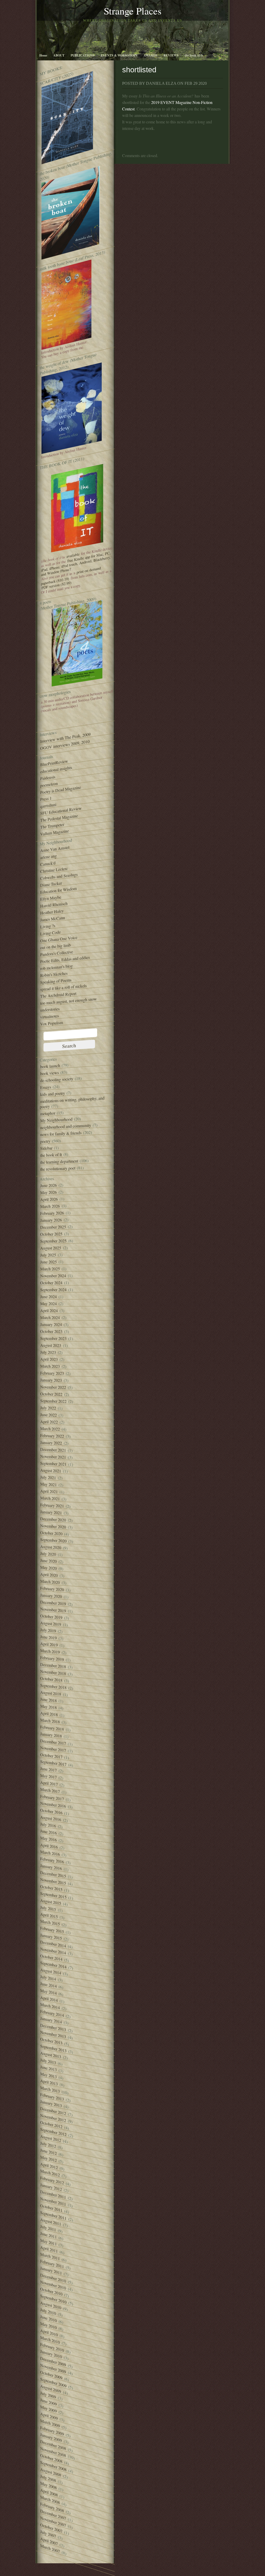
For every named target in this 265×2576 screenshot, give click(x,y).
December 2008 (53, 2445)
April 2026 (49, 1199)
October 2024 (51, 1283)
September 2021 (53, 1464)
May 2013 (48, 2075)
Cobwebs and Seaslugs (59, 876)
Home (43, 55)
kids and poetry (53, 1094)
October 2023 (51, 1331)
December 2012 (53, 2111)
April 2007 (49, 2541)
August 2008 (51, 2472)
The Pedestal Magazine (59, 818)
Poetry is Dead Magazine (61, 790)
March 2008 (50, 2500)
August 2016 (51, 1818)
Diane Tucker (51, 884)
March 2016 (50, 1853)
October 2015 (51, 1888)
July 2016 (48, 1825)
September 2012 (53, 2132)
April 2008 (49, 2492)
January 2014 (51, 2020)
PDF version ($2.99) (56, 585)
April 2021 (49, 1491)
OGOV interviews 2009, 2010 (65, 745)
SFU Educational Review (61, 811)
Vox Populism (51, 1023)
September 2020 (53, 1540)
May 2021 (48, 1484)
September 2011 (53, 2215)
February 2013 (52, 2097)
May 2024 (48, 1304)
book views (49, 1073)
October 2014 (51, 1957)
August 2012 (51, 2138)
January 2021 (51, 1512)
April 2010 (49, 2333)
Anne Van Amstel (55, 849)
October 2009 (51, 2375)
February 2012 (52, 2180)
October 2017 (51, 1756)
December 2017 (53, 1742)
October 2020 (51, 1533)
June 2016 (48, 1832)
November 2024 (53, 1276)
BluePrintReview (54, 763)
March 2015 (50, 1923)
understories (50, 1009)
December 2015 (53, 1874)
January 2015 (51, 1937)
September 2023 (53, 1339)
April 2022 (49, 1422)
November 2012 (53, 2118)
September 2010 (53, 2299)
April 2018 (49, 1714)
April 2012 (49, 2166)
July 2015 (48, 1908)
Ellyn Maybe (51, 898)
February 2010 (52, 2347)
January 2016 (51, 1867)
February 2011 (52, 2264)
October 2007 (51, 2528)
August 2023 (51, 1345)
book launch (50, 1066)
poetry (45, 1141)
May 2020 (48, 1568)
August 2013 (51, 2055)
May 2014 (48, 1992)
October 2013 (51, 2041)
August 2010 (51, 2305)
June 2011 (48, 2235)
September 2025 (53, 1241)
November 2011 (53, 2201)
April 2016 (49, 1846)
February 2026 (52, 1213)
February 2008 (52, 2507)
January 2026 (51, 1220)
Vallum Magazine (54, 832)
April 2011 (49, 2249)
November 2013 (53, 2034)
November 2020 (53, 1526)
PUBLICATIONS (83, 55)
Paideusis (48, 778)
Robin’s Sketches (54, 974)
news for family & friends (61, 1134)
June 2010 (48, 2318)
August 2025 (51, 1248)
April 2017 (49, 1783)
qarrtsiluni (48, 805)
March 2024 (50, 1317)
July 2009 (48, 2395)
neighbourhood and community (66, 1126)
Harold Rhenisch (54, 905)
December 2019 (53, 1603)
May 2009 (48, 2409)
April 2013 (49, 2082)
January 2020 (51, 1596)
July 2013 (48, 2061)
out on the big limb (55, 946)
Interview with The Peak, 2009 (65, 738)
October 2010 (51, 2291)
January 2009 (51, 2437)
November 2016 (53, 1805)
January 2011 (51, 2271)
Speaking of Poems (56, 981)
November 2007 (53, 2522)
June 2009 (48, 2402)
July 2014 (48, 1978)
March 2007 (50, 2548)
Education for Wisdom (58, 890)
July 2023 (48, 1352)
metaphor (48, 1113)
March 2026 (50, 1206)
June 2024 (48, 1297)
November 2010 (53, 2285)
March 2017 (50, 1790)
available (73, 555)
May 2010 (48, 2325)
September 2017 (53, 1763)
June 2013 (48, 2068)
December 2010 (53, 2278)
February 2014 (52, 2013)
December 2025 (53, 1227)
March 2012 (50, 2173)
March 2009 (50, 2423)
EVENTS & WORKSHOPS (119, 55)
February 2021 (52, 1505)
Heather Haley (52, 912)
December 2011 (53, 2194)
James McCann (53, 919)
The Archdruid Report (58, 995)
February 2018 (52, 1728)
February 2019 (52, 1659)
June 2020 (48, 1561)
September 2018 (53, 1687)
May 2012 (48, 2159)
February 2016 (52, 1860)
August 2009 (51, 2389)
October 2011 (51, 2208)
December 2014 (53, 1944)
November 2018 (53, 1672)
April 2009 (49, 2416)
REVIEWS (171, 55)
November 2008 (53, 2452)
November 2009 (53, 2369)
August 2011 (51, 2222)
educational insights (56, 770)
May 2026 (48, 1192)
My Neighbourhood (56, 1120)
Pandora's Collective (57, 953)
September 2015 (53, 1895)
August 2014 (51, 1971)
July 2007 (48, 2534)
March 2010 (50, 2340)
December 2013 (53, 2027)
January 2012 (51, 2187)
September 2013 (53, 2048)
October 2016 (51, 1811)
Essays (46, 1087)
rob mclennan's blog (56, 967)
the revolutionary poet (58, 1169)
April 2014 (49, 1999)
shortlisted (139, 70)
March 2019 (50, 1651)
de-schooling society (57, 1080)
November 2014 (53, 1951)
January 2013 (51, 2104)
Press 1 (46, 799)
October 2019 (51, 1617)
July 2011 (48, 2228)
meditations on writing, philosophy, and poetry (72, 1102)
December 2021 (53, 1450)
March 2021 (50, 1498)
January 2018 (51, 1735)
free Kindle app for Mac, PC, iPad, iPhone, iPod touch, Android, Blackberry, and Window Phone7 (76, 564)
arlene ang (48, 857)
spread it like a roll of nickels (63, 988)
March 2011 (50, 2256)
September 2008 (53, 2466)
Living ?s (48, 926)
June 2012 (48, 2152)
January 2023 (51, 1380)
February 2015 (52, 1930)
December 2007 (53, 2515)
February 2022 (52, 1436)
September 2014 (53, 1965)
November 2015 (53, 1881)
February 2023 (52, 1373)
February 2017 (52, 1798)
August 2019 (51, 1624)
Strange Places (133, 11)
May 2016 (48, 1839)
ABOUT (59, 55)
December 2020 (53, 1519)
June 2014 (48, 1985)
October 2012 (51, 2125)
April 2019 (49, 1644)
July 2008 (48, 2478)
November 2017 (53, 1749)
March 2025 (50, 1269)
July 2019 (48, 1630)
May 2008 (48, 2485)
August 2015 (51, 1902)
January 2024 (51, 1324)
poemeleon (49, 784)
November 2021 (53, 1457)
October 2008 (51, 2458)
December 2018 (53, 1665)
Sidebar (46, 1148)
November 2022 (53, 1387)
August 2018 (51, 1693)
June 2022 (48, 1415)
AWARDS (150, 55)
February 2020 (52, 1589)
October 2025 (51, 1234)
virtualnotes (49, 1016)
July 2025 (48, 1255)
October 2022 (51, 1394)
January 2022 (51, 1443)
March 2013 (50, 2089)
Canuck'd (48, 864)
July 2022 (48, 1408)
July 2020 (48, 1554)
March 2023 (50, 1366)
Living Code (50, 933)
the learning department (59, 1162)
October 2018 (51, 1679)
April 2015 (49, 1915)
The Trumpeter (52, 826)
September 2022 (53, 1401)
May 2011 (48, 2242)
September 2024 (53, 1290)
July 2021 (48, 1477)
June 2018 (48, 1700)
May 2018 (48, 1707)
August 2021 (51, 1470)
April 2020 (49, 1575)
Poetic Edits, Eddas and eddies (65, 959)
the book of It (51, 1155)
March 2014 (50, 2006)
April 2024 (49, 1310)
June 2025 (48, 1262)
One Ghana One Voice (59, 939)
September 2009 (53, 2383)
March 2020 (50, 1582)
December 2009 (53, 2362)
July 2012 (48, 2145)
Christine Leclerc (54, 870)
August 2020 (51, 1547)
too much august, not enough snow (68, 1001)
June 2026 (48, 1185)
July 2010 (48, 2311)
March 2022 (50, 1429)
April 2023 (49, 1359)
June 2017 (48, 1769)
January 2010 (51, 2354)
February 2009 (52, 2431)
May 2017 (48, 1776)
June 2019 (48, 1637)
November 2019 (53, 1610)
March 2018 (50, 1721)
